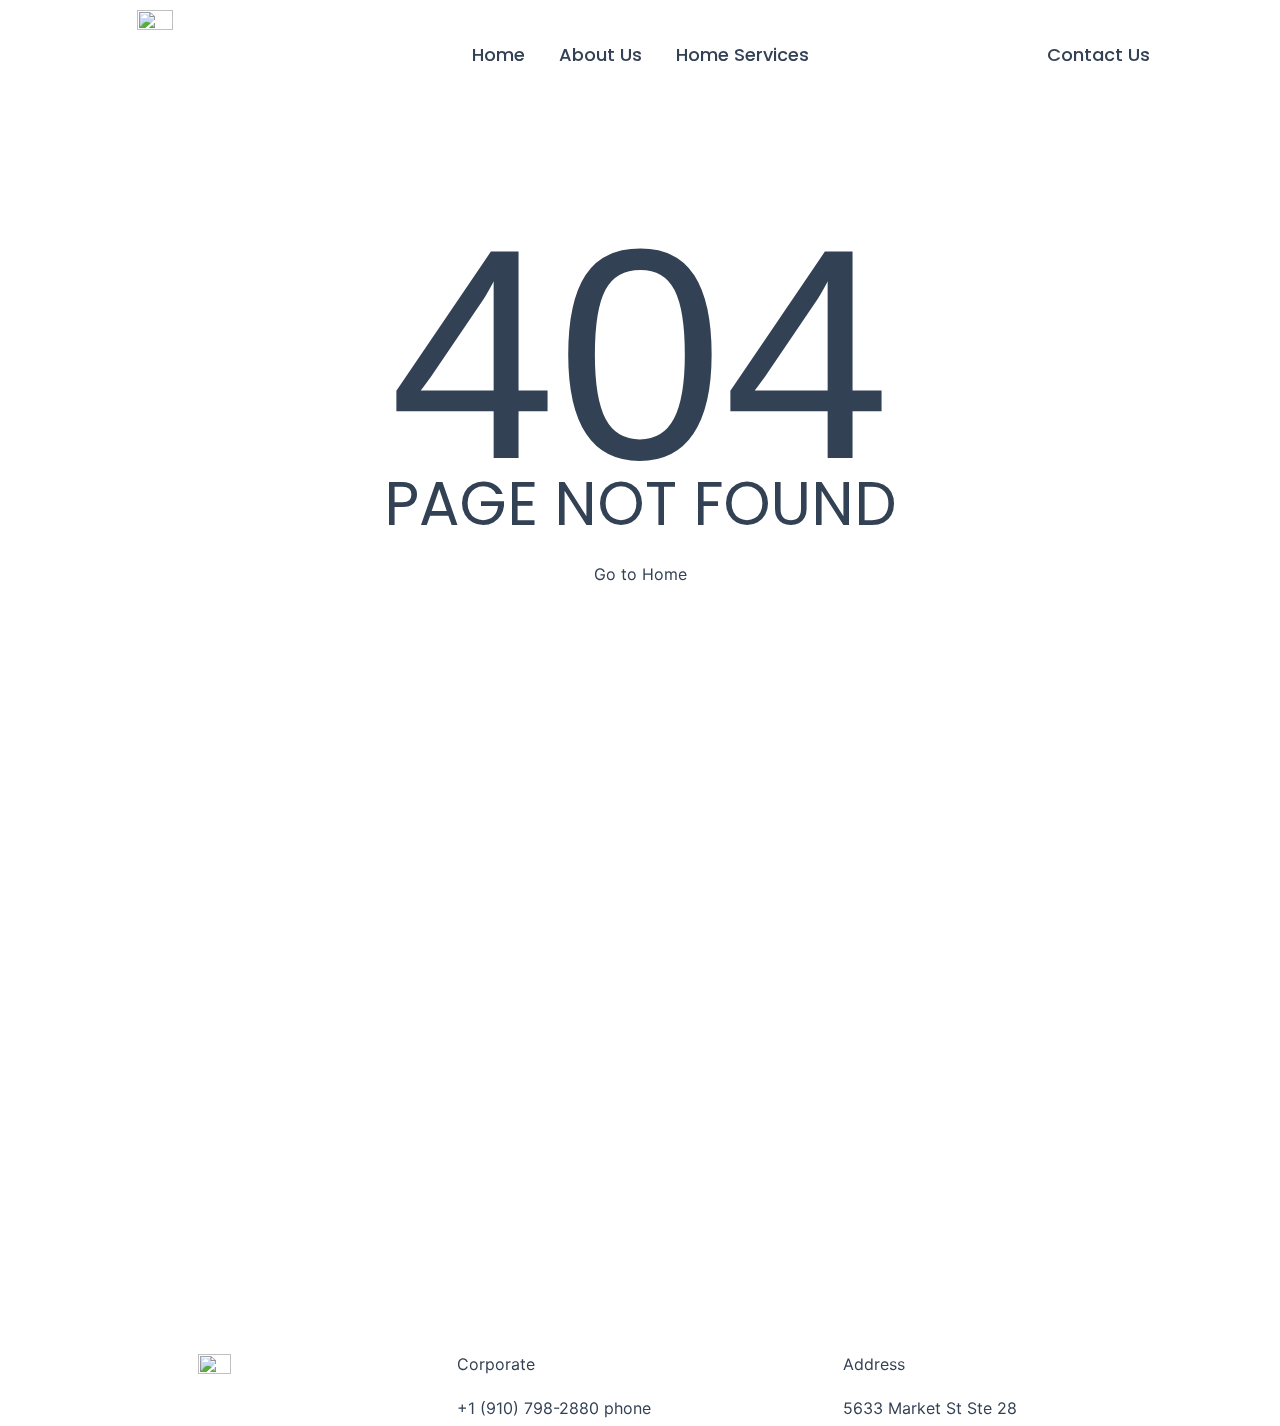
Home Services (742, 54)
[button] (1098, 55)
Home (498, 54)
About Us (600, 54)
